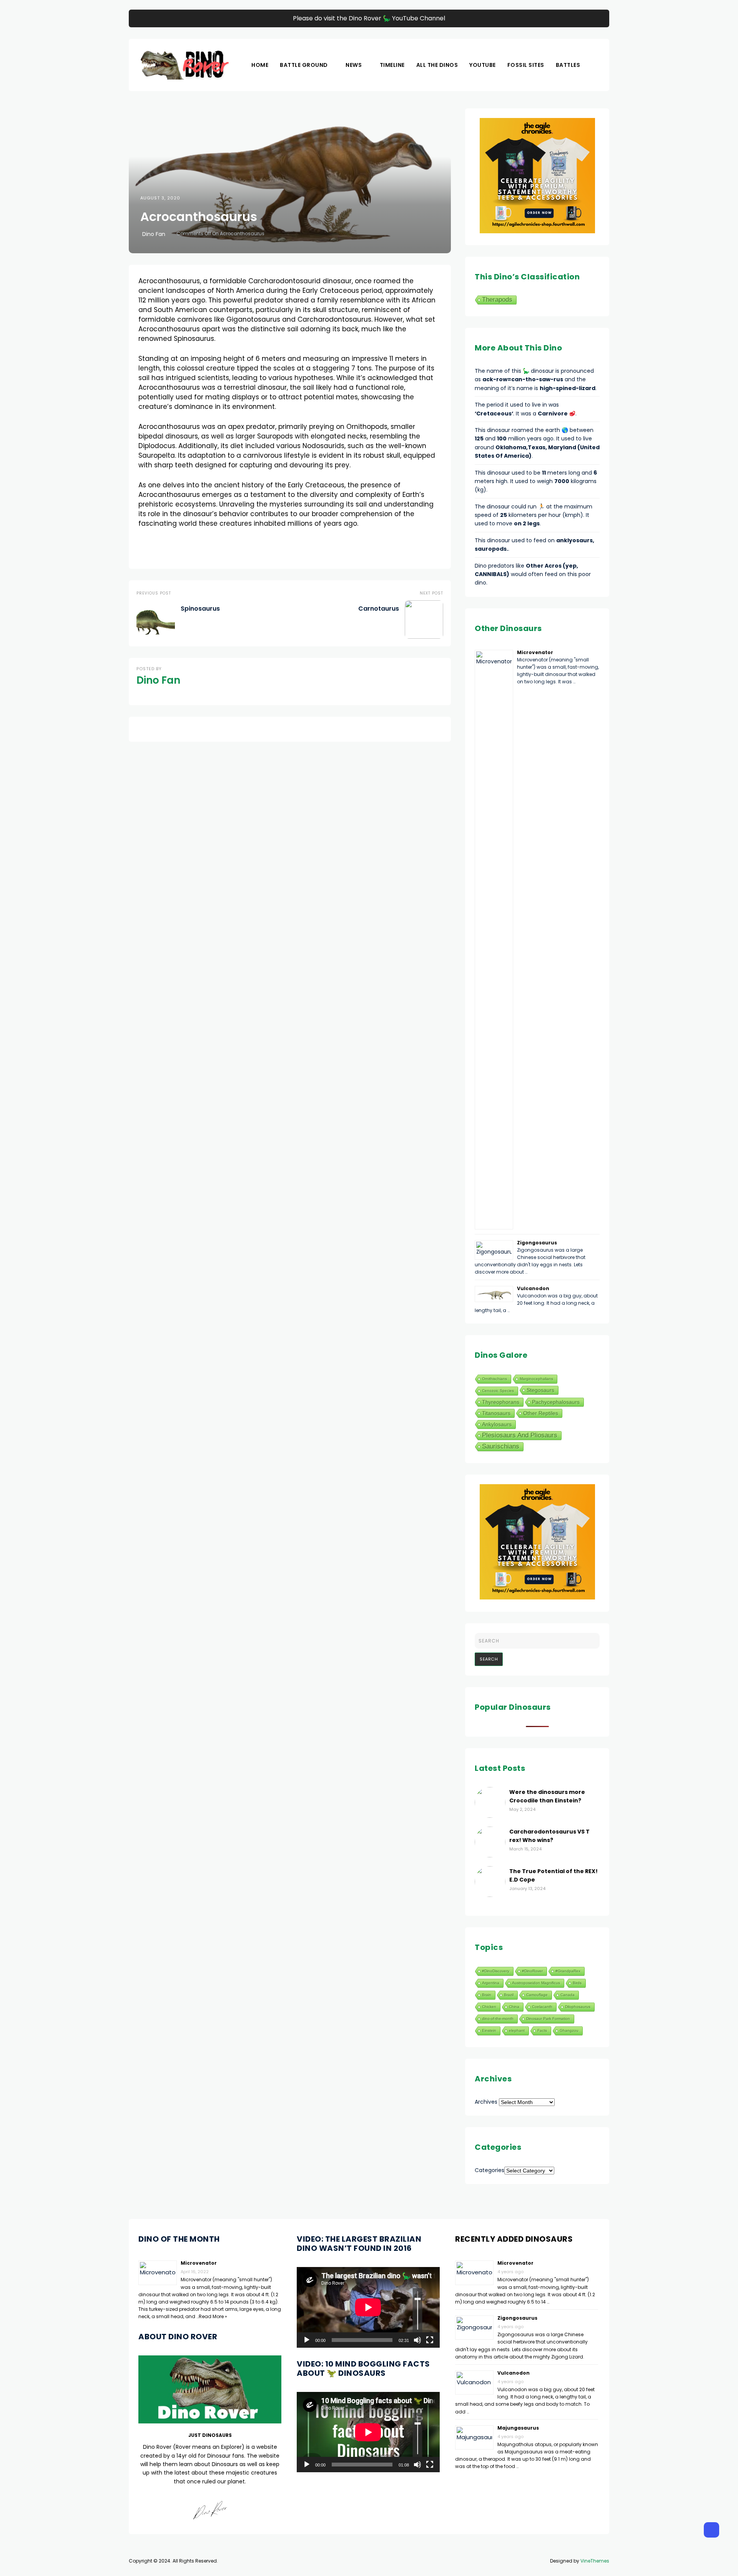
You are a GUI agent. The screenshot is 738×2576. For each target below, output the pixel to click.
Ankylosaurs (497, 1424)
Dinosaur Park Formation (548, 2019)
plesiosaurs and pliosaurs (520, 1435)
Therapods (497, 300)
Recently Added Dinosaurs (514, 2239)
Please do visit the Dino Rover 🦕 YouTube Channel (369, 18)
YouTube (483, 65)
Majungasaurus (518, 2428)
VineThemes (595, 2561)
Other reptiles (541, 1413)
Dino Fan (154, 234)
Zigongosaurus (537, 1243)
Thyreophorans (501, 1402)
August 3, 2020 (160, 198)
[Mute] (417, 2340)
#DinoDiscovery (496, 1971)
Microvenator (535, 652)
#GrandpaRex (568, 1971)
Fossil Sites (526, 65)
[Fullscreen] (430, 2340)
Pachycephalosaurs (556, 1402)
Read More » (213, 2316)
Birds (577, 1983)
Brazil (509, 1995)
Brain (487, 1995)
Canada (568, 1995)
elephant (517, 2030)
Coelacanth (542, 2007)
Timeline (392, 65)
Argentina (491, 1983)
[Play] (307, 2340)
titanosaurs (496, 1413)
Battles (568, 65)
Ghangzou (569, 2030)
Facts (542, 2030)
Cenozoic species (498, 1391)
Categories (490, 2170)
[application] (368, 2307)
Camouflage (537, 1995)
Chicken (489, 2007)
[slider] (418, 2310)
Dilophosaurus (578, 2007)
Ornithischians (494, 1379)
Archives (486, 2102)
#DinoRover (532, 1971)
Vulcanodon (533, 1288)
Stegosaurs (540, 1390)
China (514, 2007)
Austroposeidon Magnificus (536, 1983)
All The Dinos (437, 65)
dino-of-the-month (498, 2019)
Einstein (489, 2030)
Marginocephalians (536, 1379)
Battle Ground (304, 65)
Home (260, 65)
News (354, 65)
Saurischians (501, 1446)
